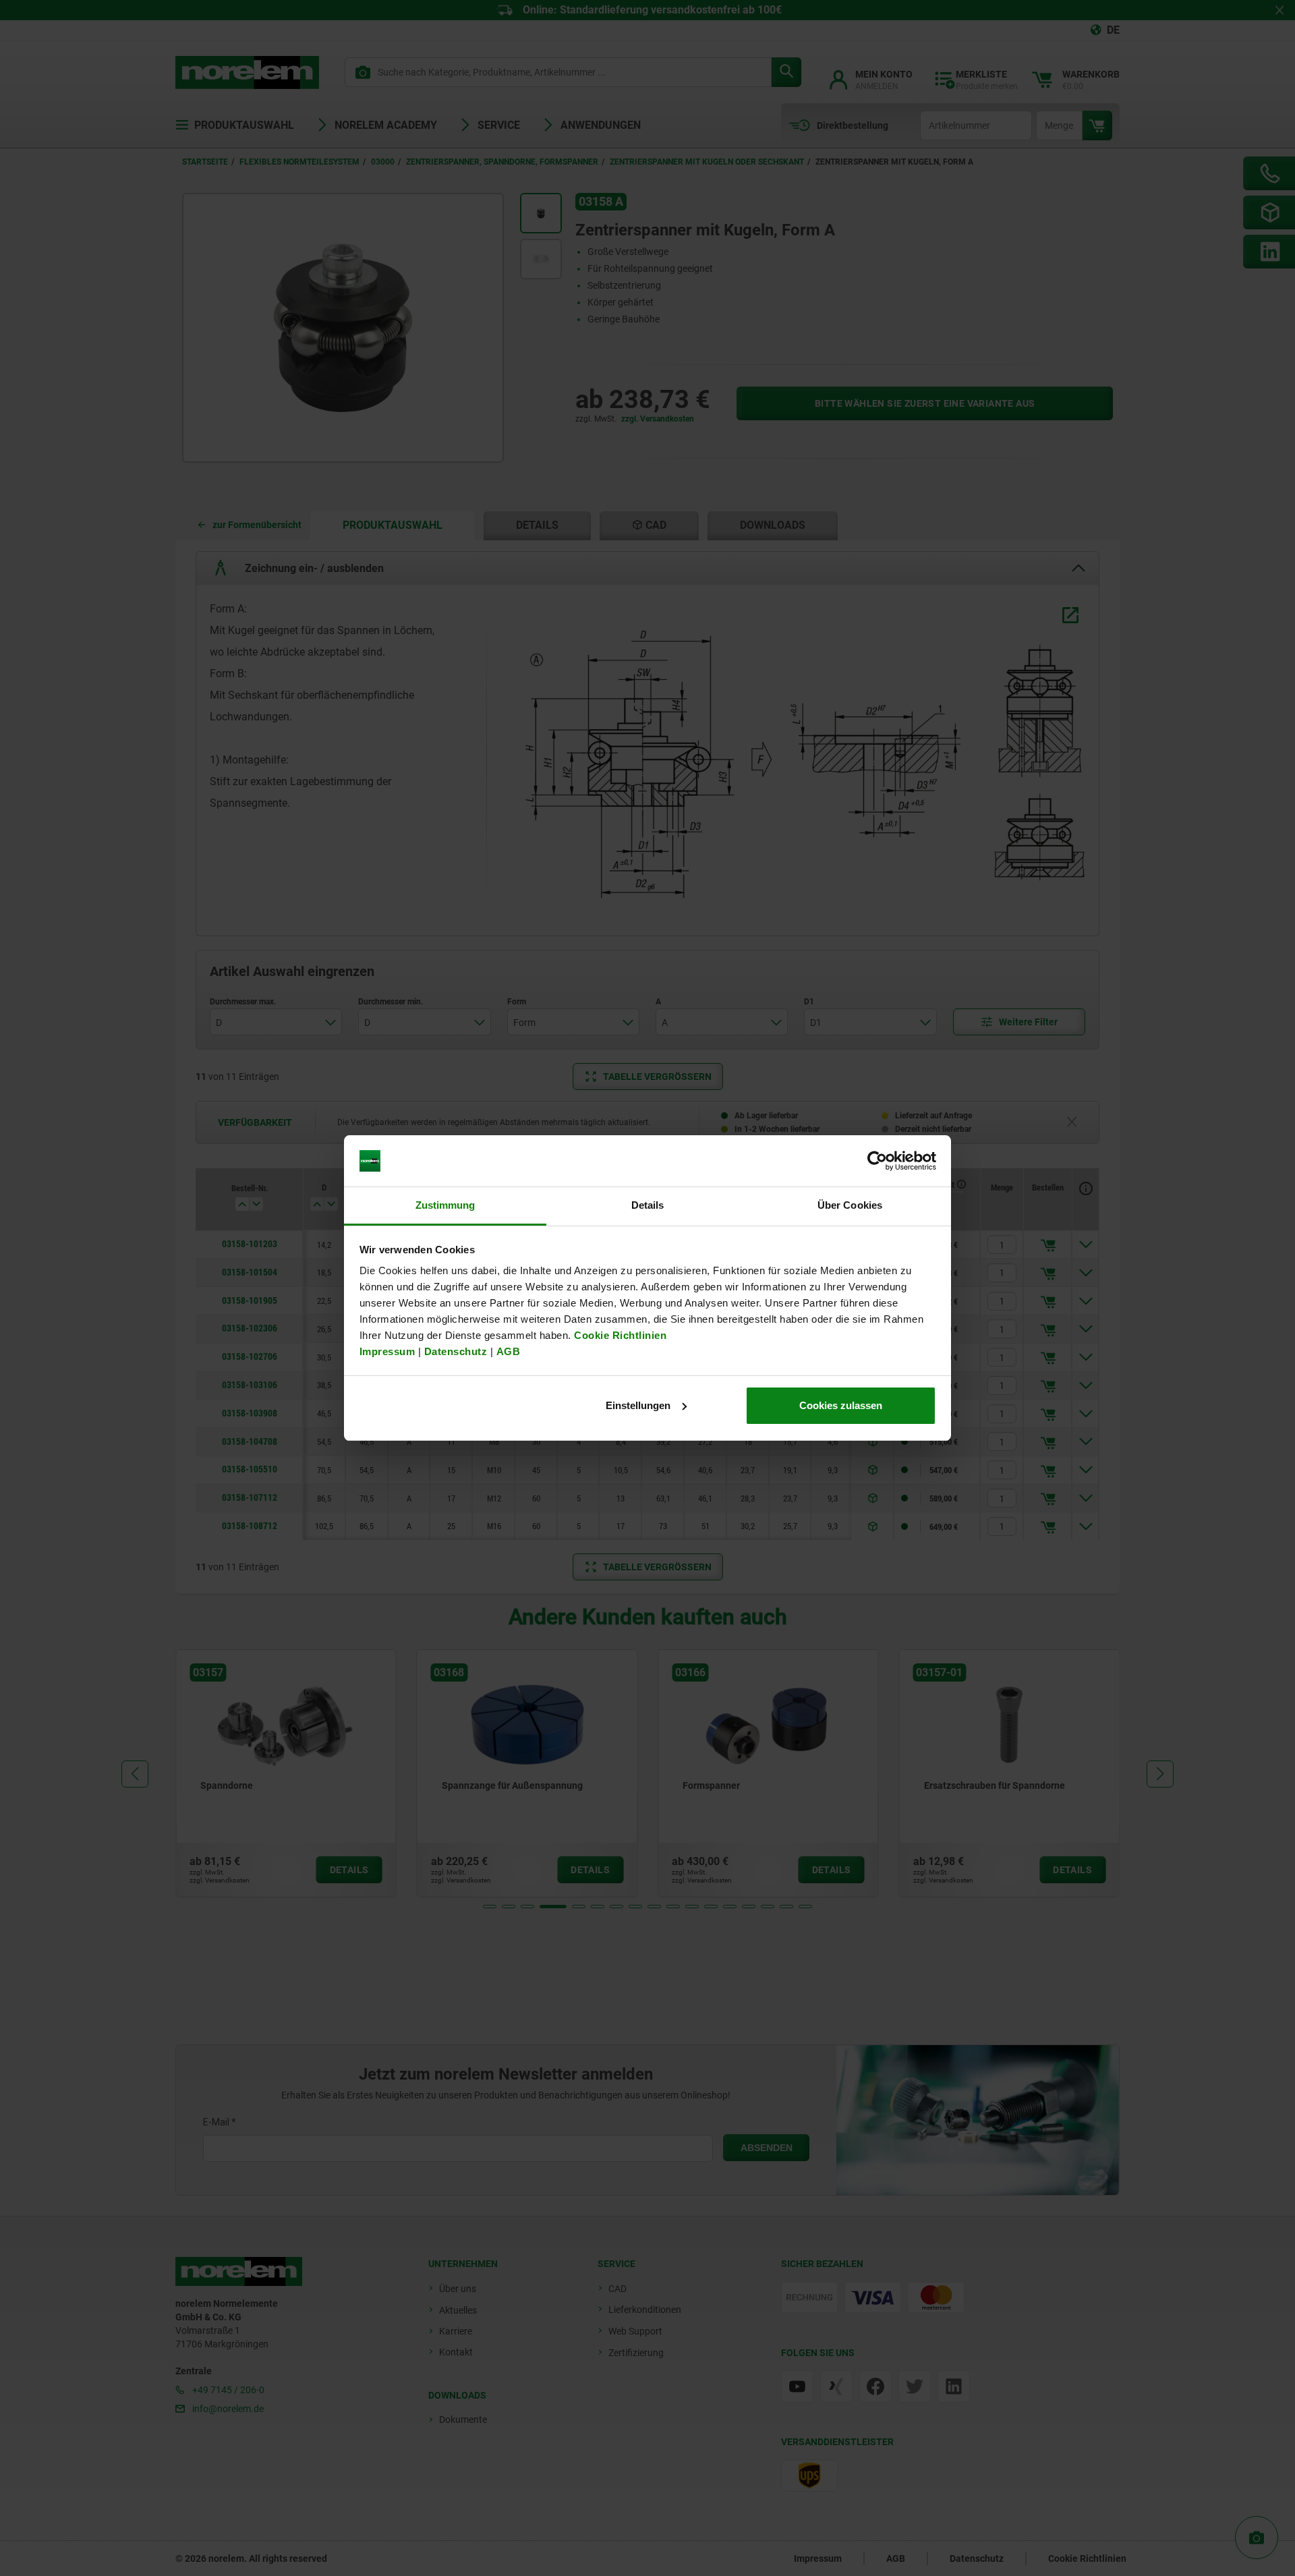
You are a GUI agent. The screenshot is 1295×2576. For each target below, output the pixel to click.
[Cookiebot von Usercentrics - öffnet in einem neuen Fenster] (877, 1161)
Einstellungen (638, 1405)
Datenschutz (456, 1351)
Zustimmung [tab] (445, 1205)
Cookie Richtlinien (619, 1335)
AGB (509, 1351)
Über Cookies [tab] (850, 1205)
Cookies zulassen (841, 1405)
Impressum (387, 1351)
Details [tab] (648, 1205)
